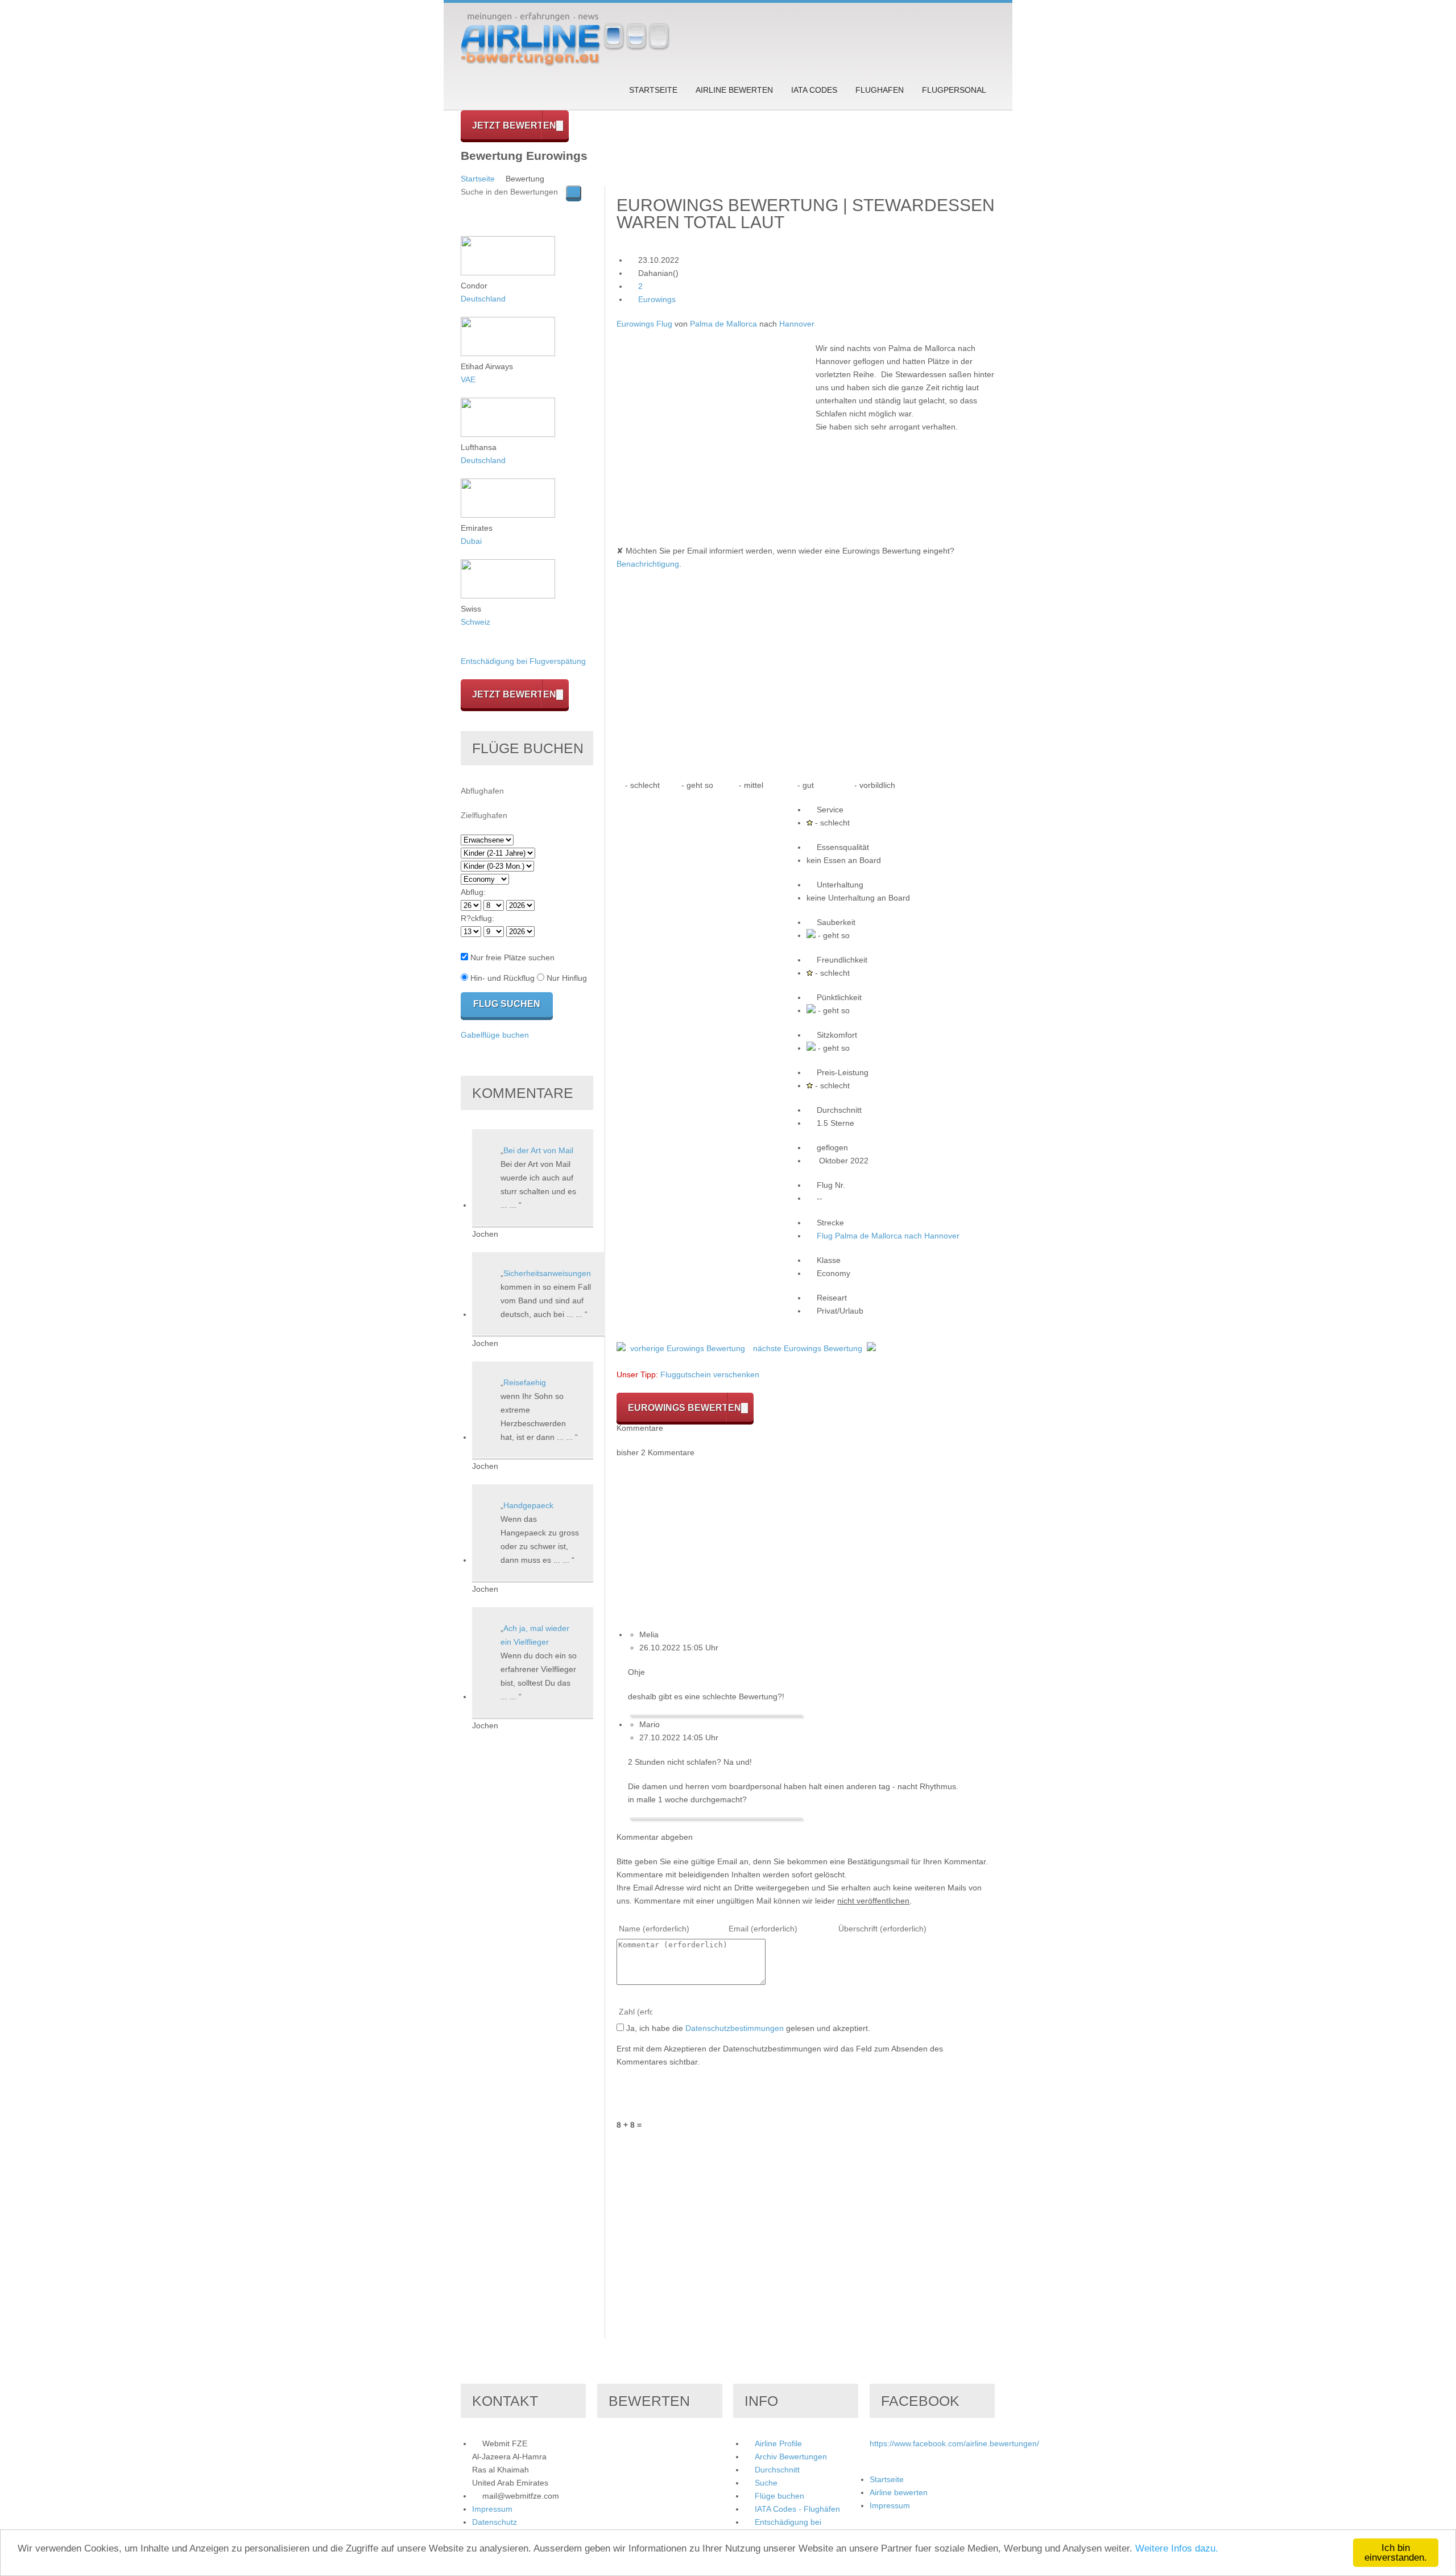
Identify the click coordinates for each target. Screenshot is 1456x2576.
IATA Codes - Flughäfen (797, 2509)
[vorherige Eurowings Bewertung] (621, 1348)
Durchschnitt (777, 2470)
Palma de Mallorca (723, 324)
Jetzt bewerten (514, 125)
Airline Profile (778, 2443)
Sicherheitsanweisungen (547, 1273)
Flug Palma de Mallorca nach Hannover (888, 1236)
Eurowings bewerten (684, 1408)
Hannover (797, 324)
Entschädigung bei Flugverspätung (523, 661)
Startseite (653, 90)
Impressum (492, 2509)
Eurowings (657, 299)
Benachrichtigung (648, 564)
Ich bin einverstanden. (1396, 2553)
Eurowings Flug (644, 324)
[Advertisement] (712, 422)
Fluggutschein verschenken (710, 1374)
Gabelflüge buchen (495, 1035)
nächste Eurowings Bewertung (808, 1348)
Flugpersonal (954, 90)
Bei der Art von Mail (538, 1150)
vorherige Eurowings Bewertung (688, 1348)
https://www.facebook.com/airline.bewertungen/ (954, 2443)
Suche (766, 2483)
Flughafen (880, 90)
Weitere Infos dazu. (1177, 2548)
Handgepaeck (528, 1505)
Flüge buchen (779, 2496)
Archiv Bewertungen (791, 2457)
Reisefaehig (525, 1382)
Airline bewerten (734, 90)
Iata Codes (814, 90)
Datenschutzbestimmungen (735, 2028)
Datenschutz (495, 2522)
